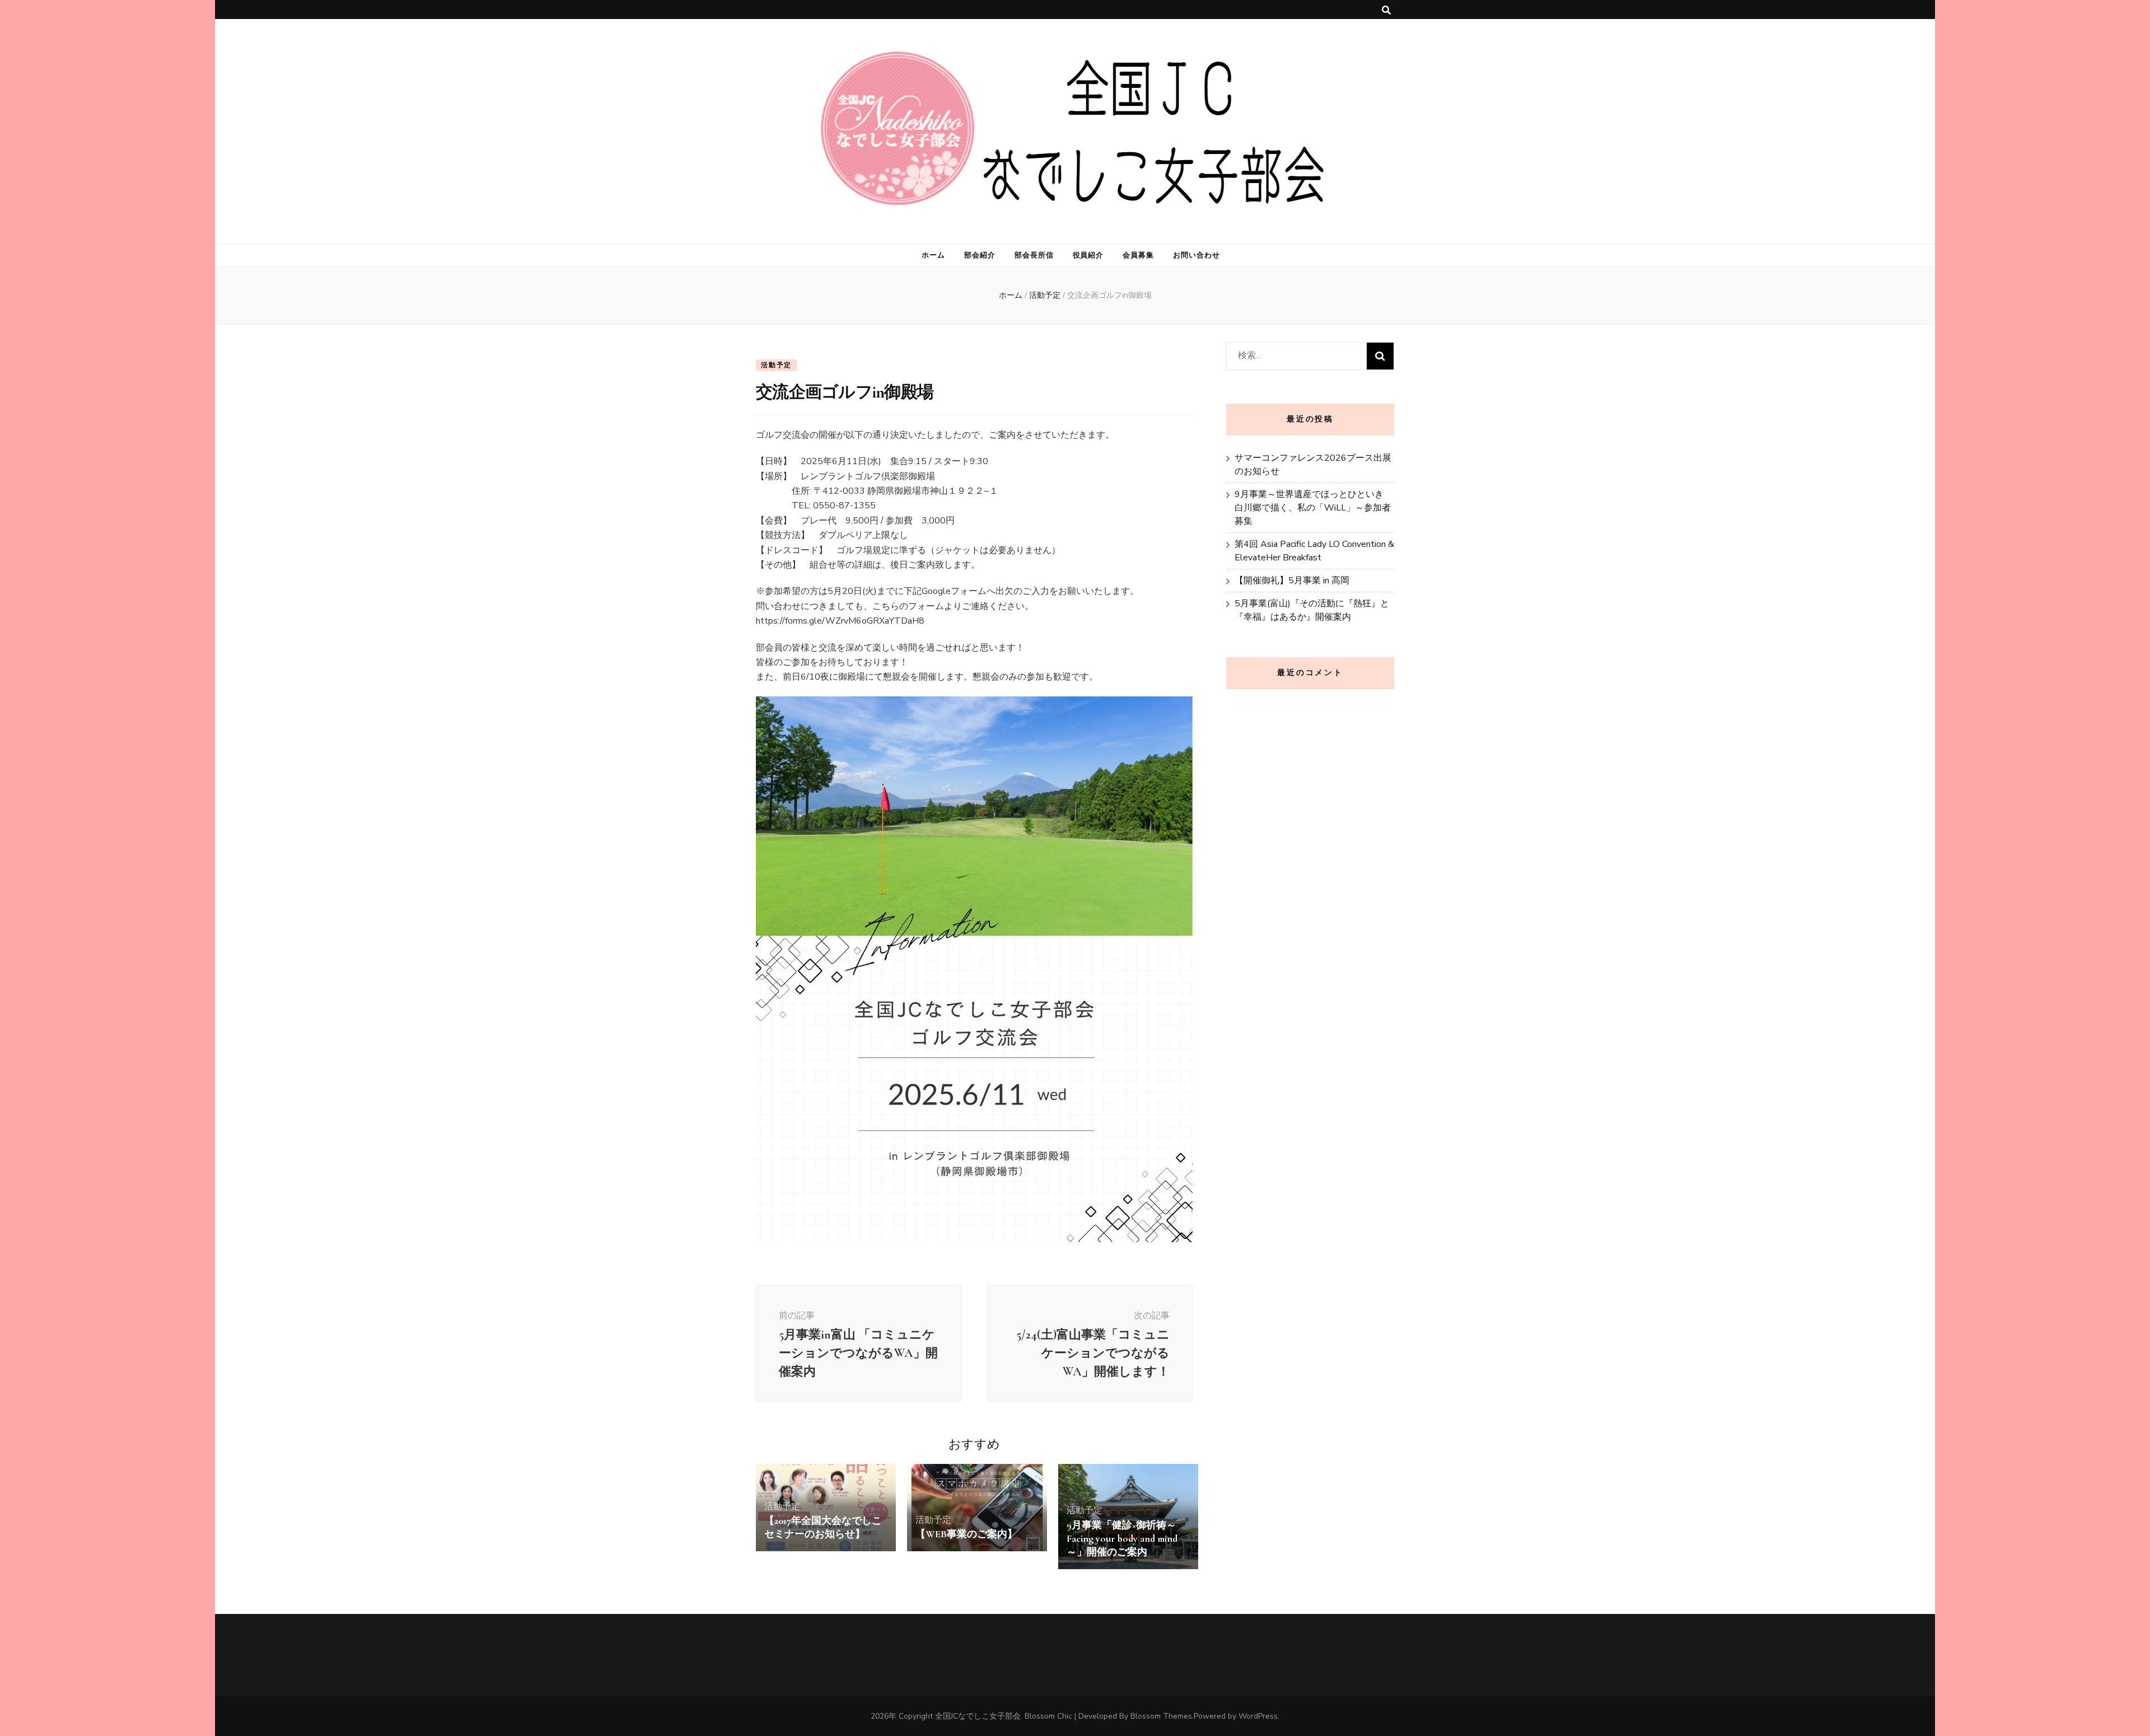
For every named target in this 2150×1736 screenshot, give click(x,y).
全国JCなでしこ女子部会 (978, 1716)
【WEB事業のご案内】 (966, 1534)
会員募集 (1138, 255)
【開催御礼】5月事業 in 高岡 (1292, 581)
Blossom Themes (1161, 1716)
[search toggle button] (1386, 10)
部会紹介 (980, 255)
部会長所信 (1034, 255)
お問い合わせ (1196, 255)
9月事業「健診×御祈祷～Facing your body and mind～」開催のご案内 (1122, 1538)
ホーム (933, 255)
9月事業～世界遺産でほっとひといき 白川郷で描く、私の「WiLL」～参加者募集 (1313, 508)
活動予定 (776, 365)
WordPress (1258, 1716)
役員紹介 (1088, 255)
